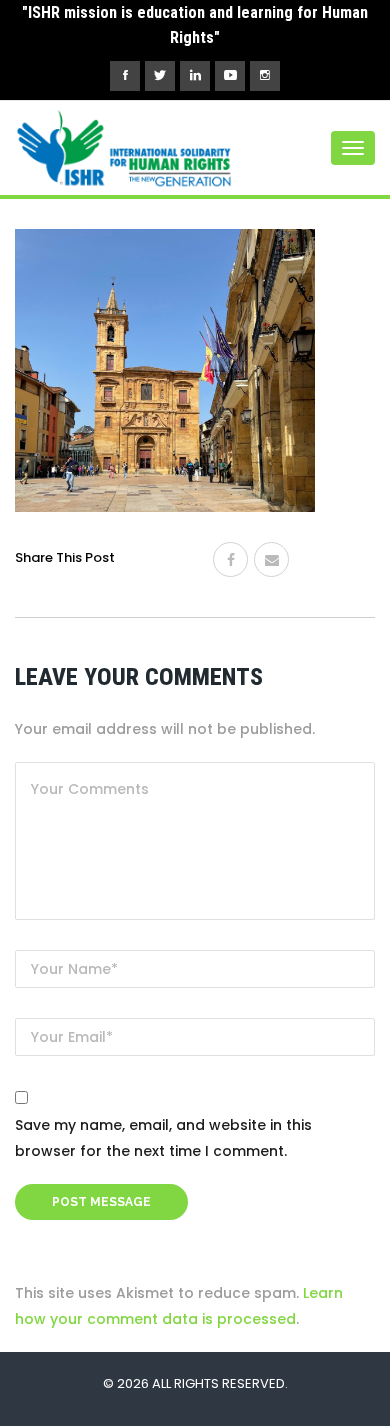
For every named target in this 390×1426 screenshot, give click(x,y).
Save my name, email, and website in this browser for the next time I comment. (163, 1138)
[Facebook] (230, 559)
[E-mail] (271, 559)
